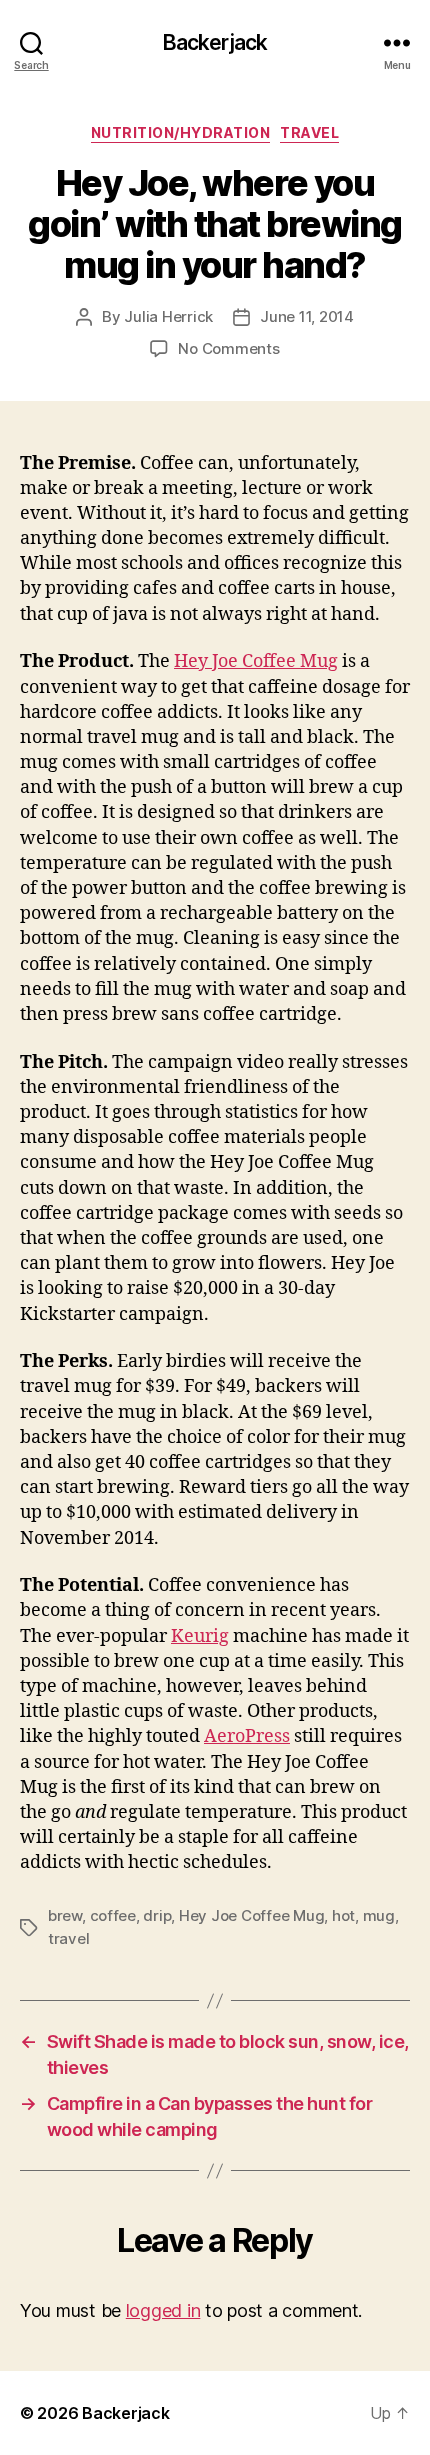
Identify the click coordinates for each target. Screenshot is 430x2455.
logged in (163, 2310)
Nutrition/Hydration (181, 132)
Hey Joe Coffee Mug (256, 661)
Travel (309, 132)
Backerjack (215, 42)
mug (379, 1915)
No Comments (228, 348)
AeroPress (247, 1736)
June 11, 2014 (307, 316)
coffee (113, 1915)
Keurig (200, 1636)
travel (68, 1938)
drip (157, 1915)
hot (343, 1915)
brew (65, 1915)
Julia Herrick (168, 316)
